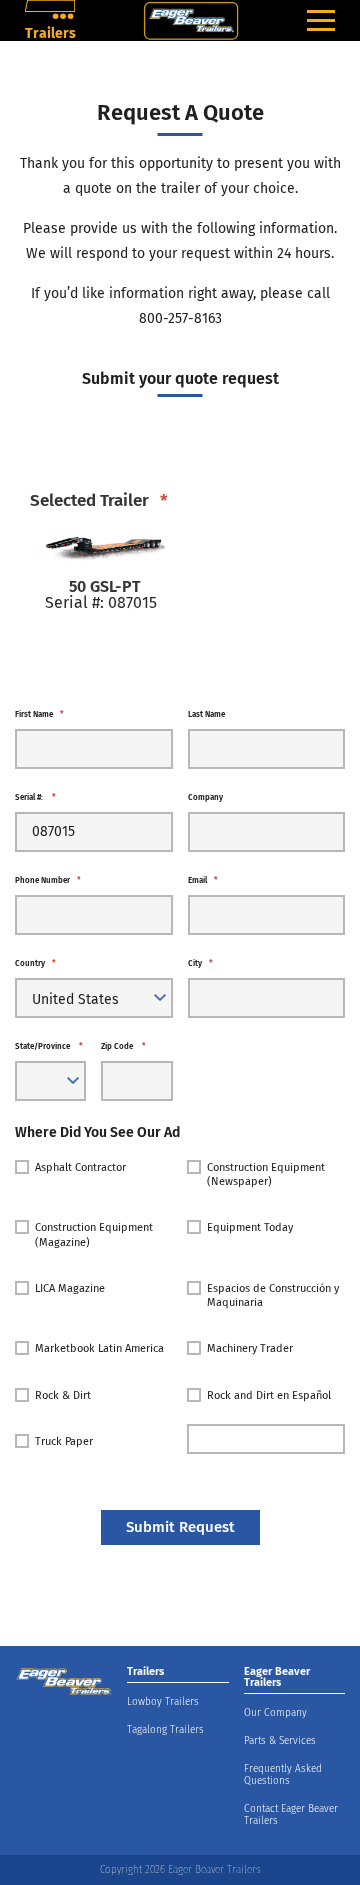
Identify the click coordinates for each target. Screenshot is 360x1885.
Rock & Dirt (63, 1395)
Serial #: (35, 798)
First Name (39, 715)
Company (205, 798)
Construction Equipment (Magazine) (94, 1234)
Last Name (206, 715)
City (200, 964)
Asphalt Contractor (80, 1167)
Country (35, 964)
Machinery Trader (250, 1348)
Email (203, 881)
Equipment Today (250, 1227)
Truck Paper (64, 1441)
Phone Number (48, 881)
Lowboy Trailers (163, 1702)
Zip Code (123, 1047)
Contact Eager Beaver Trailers (291, 1815)
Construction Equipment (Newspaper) (266, 1174)
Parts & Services (280, 1741)
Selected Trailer (99, 500)
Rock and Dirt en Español (269, 1395)
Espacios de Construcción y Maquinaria (273, 1295)
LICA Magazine (70, 1288)
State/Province (49, 1047)
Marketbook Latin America (99, 1348)
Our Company (275, 1713)
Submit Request (180, 1527)
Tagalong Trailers (165, 1730)
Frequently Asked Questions (283, 1775)
